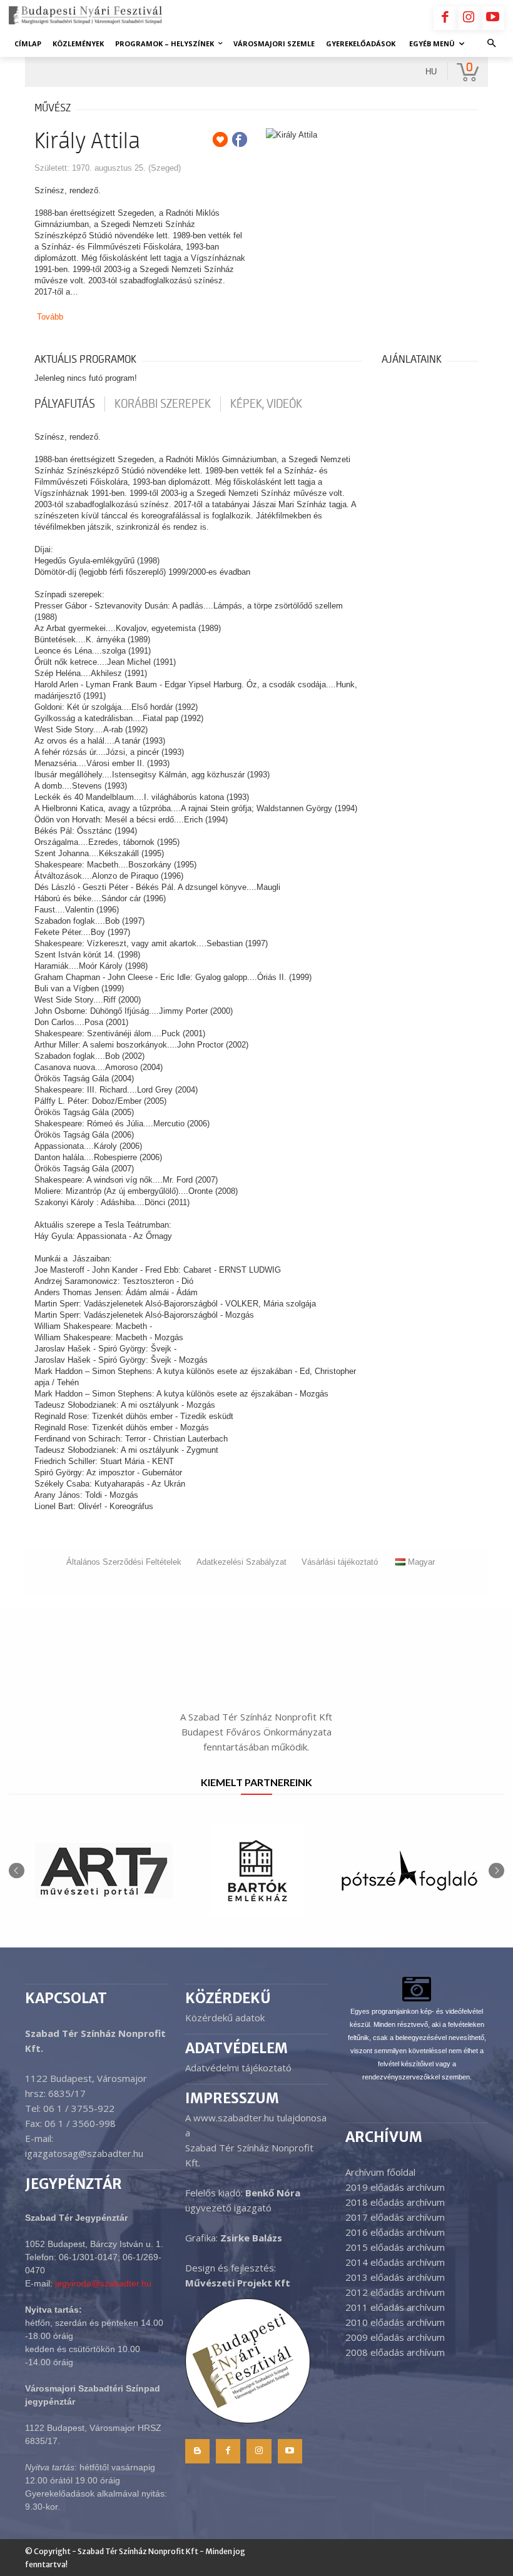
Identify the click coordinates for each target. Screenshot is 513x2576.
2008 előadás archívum (395, 2352)
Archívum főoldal (380, 2172)
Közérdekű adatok (225, 2018)
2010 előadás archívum (395, 2322)
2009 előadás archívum (395, 2337)
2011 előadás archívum (395, 2307)
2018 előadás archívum (395, 2202)
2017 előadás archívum (395, 2217)
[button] (492, 44)
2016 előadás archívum (395, 2232)
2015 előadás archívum (395, 2247)
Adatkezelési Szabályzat (241, 1562)
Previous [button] (17, 1870)
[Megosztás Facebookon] (240, 139)
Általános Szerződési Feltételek (124, 1562)
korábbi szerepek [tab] (163, 404)
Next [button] (496, 1870)
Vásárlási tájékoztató (340, 1562)
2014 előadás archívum (395, 2262)
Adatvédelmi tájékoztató (238, 2068)
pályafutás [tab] (65, 404)
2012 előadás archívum (395, 2292)
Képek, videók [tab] (266, 404)
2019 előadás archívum (395, 2187)
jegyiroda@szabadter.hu (103, 2283)
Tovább (50, 317)
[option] (104, 1871)
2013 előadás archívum (395, 2277)
